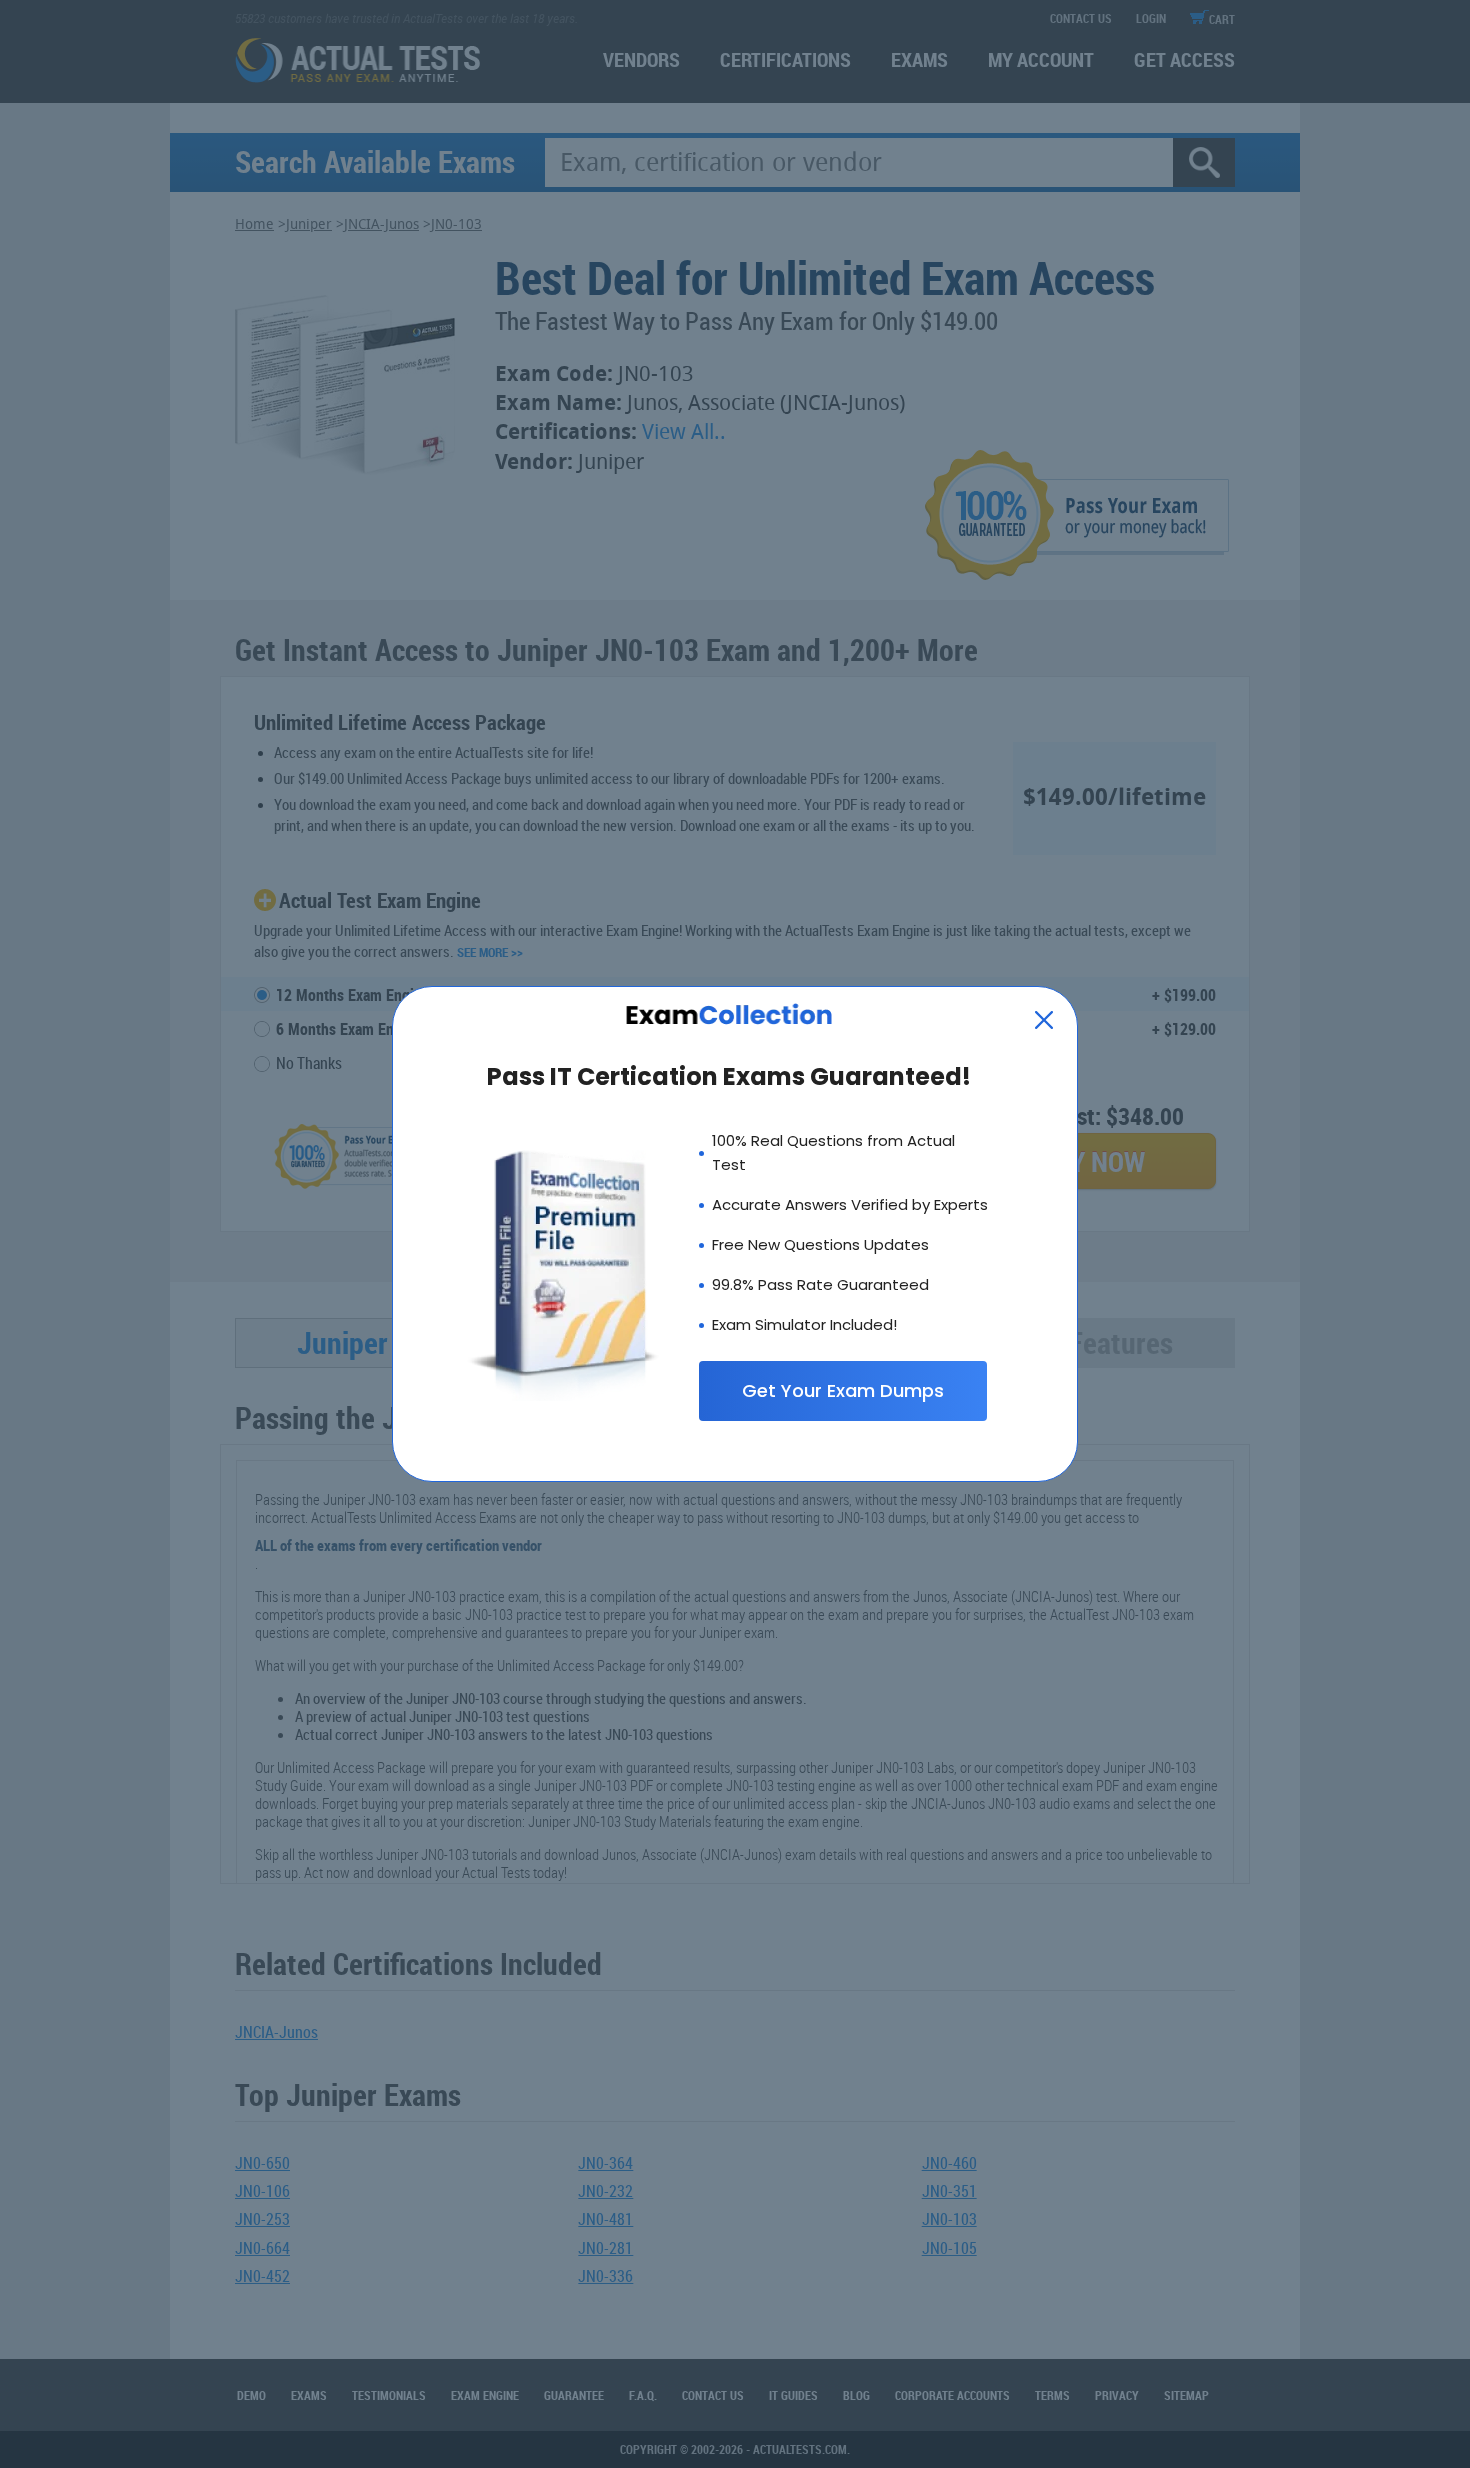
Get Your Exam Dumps (843, 1390)
